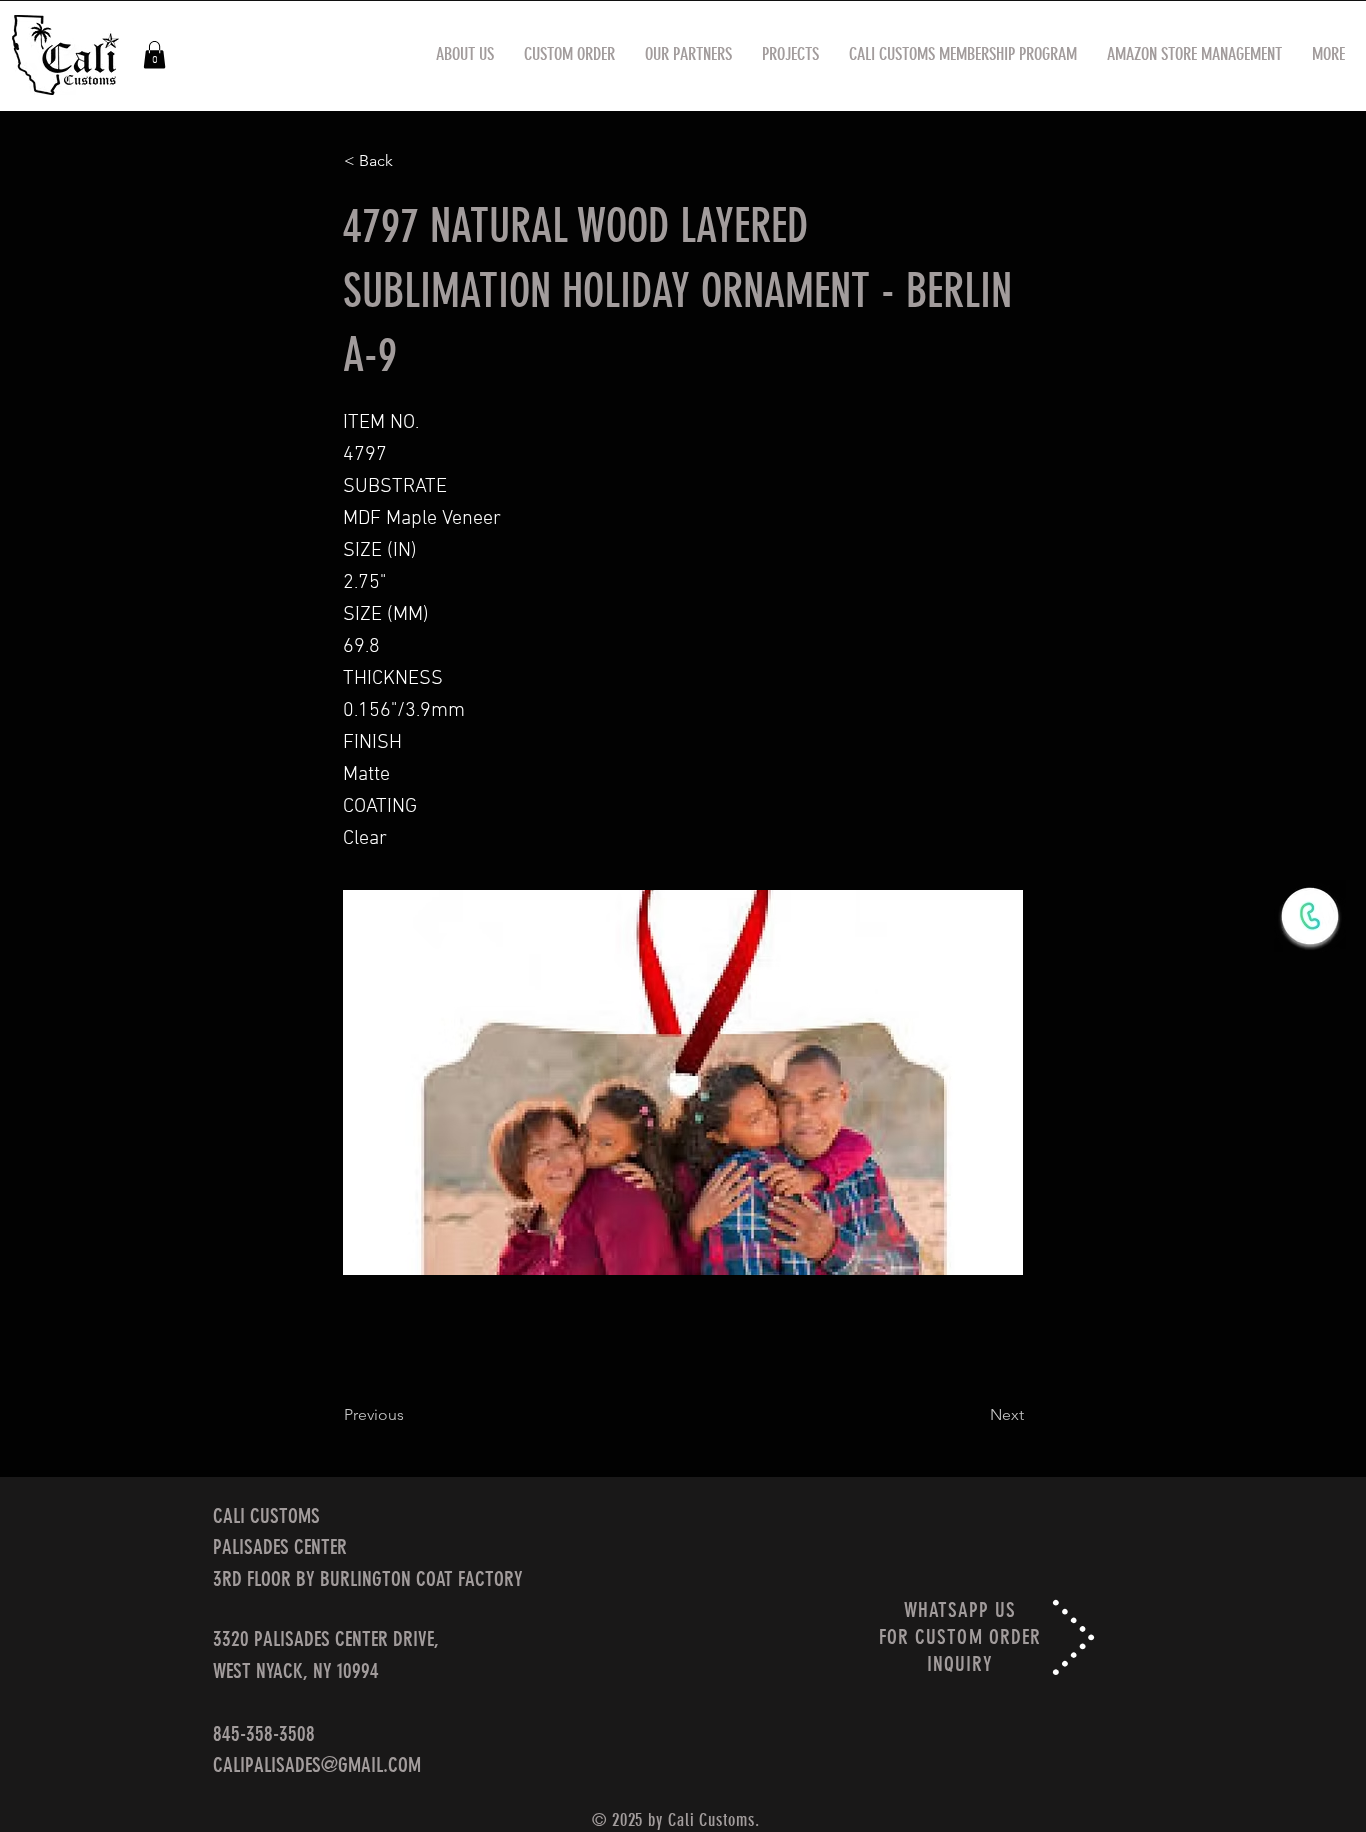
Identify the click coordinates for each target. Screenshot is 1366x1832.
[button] (154, 54)
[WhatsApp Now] (1310, 916)
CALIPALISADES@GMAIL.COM (317, 1764)
